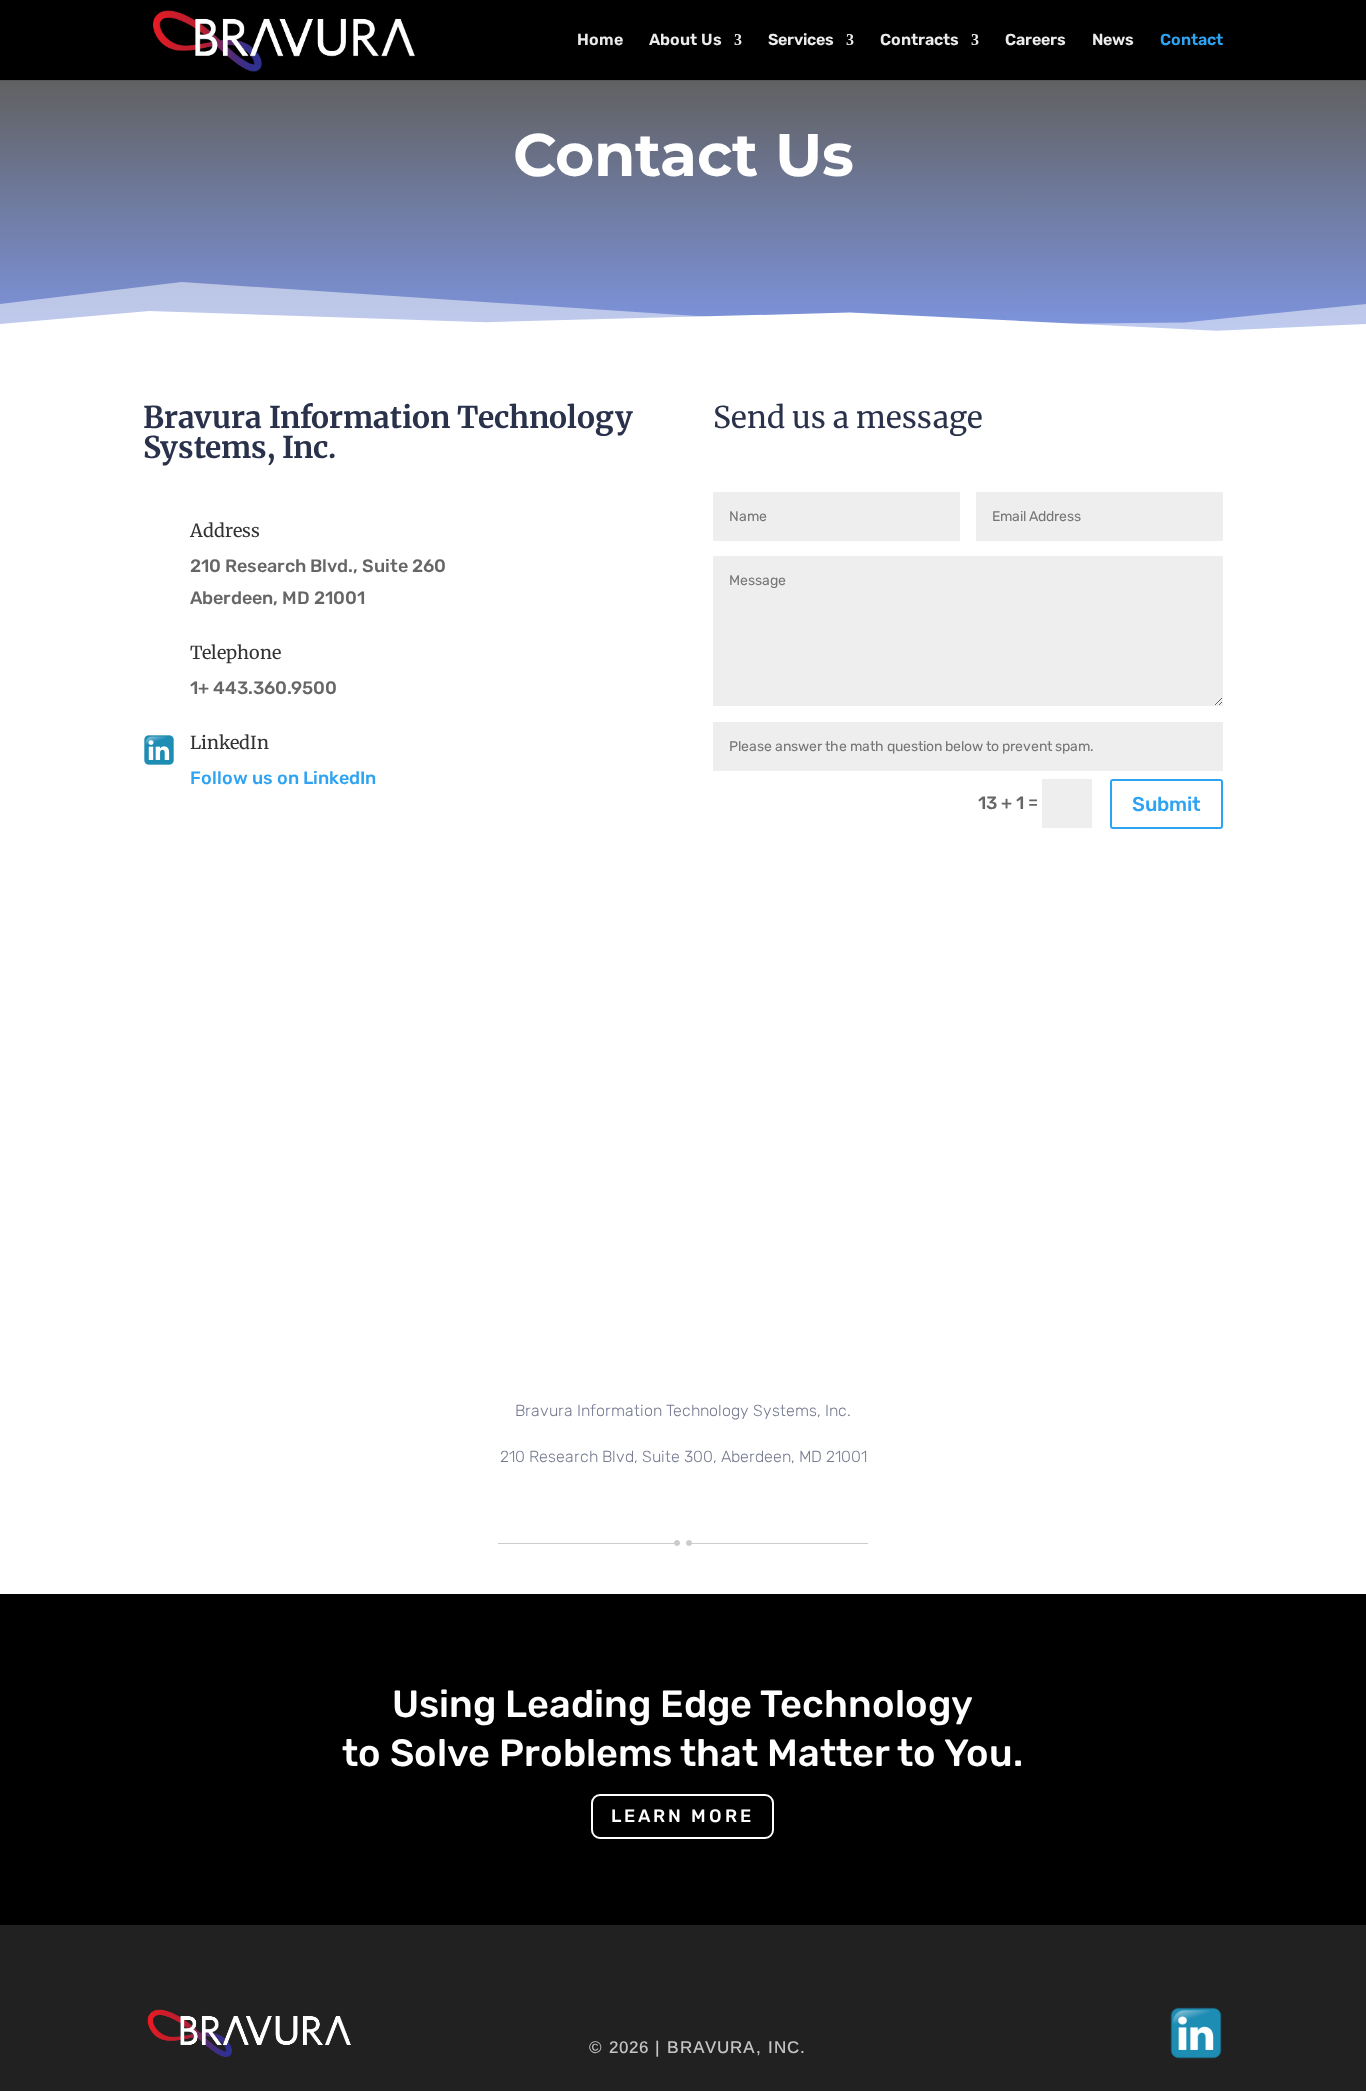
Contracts (919, 41)
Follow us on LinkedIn (283, 778)
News (1113, 41)
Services (801, 41)
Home (600, 41)
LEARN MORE (682, 1816)
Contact (1191, 41)
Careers (1035, 41)
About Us (685, 41)
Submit (1166, 804)
